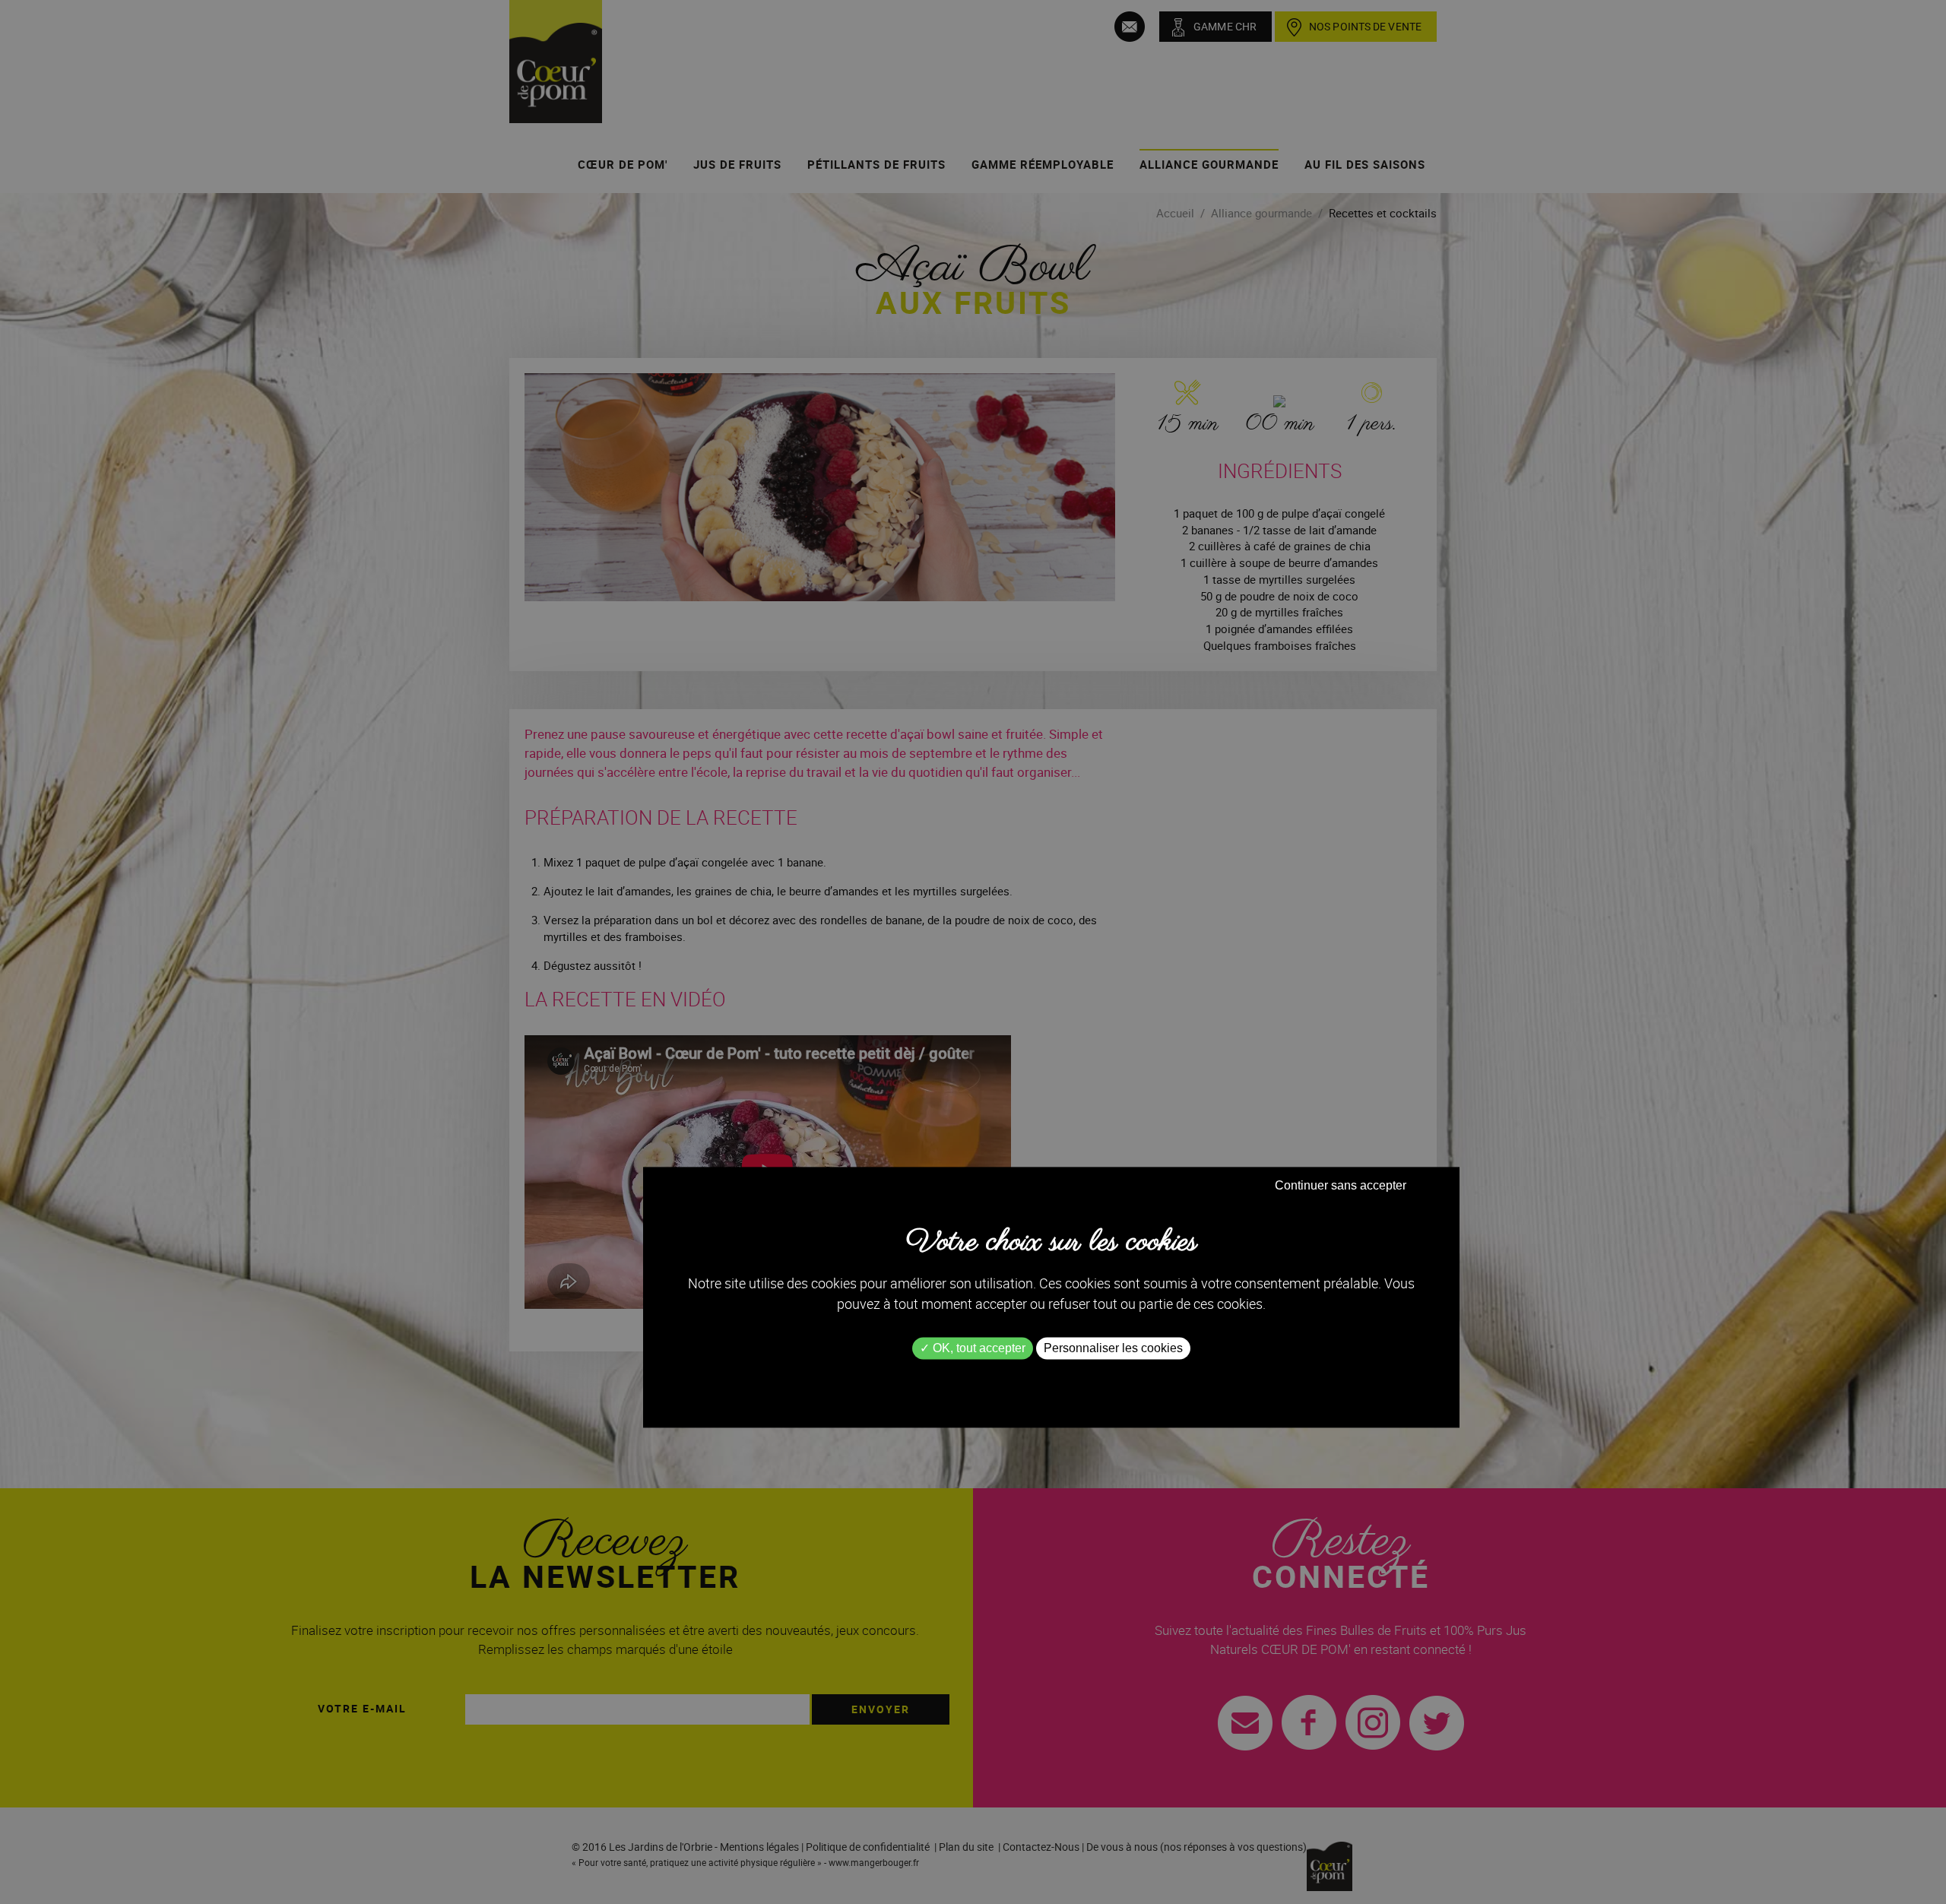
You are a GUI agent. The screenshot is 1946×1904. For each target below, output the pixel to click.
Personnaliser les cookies (1113, 1349)
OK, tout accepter (978, 1349)
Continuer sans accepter (1341, 1186)
